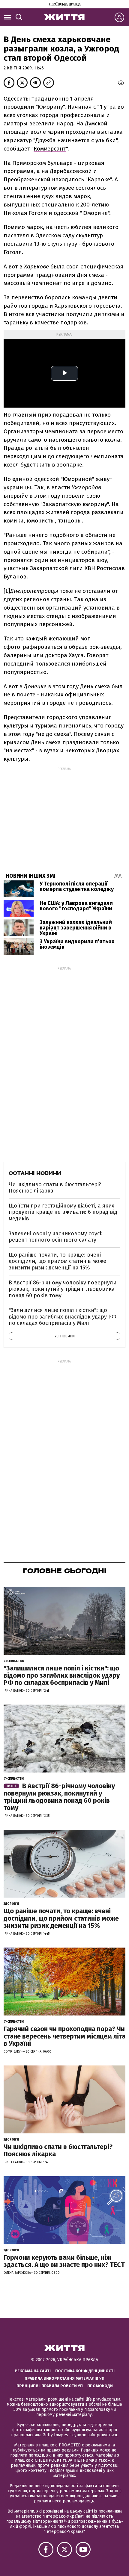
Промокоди (100, 2386)
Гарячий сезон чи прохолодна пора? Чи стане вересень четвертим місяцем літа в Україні (64, 2036)
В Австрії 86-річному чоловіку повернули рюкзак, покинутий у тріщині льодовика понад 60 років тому (63, 1289)
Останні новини (35, 1173)
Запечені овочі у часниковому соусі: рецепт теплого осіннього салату (56, 1237)
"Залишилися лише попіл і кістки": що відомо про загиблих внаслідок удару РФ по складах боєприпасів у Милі (63, 1317)
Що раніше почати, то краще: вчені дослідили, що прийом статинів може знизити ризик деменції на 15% (57, 1261)
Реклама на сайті (33, 2371)
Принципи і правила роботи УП (50, 2386)
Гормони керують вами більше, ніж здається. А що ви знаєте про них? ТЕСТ (64, 2261)
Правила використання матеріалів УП (64, 2378)
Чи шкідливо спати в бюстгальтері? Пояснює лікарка (55, 1188)
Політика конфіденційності (85, 2371)
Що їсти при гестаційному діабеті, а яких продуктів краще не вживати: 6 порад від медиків (63, 1212)
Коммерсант (50, 149)
